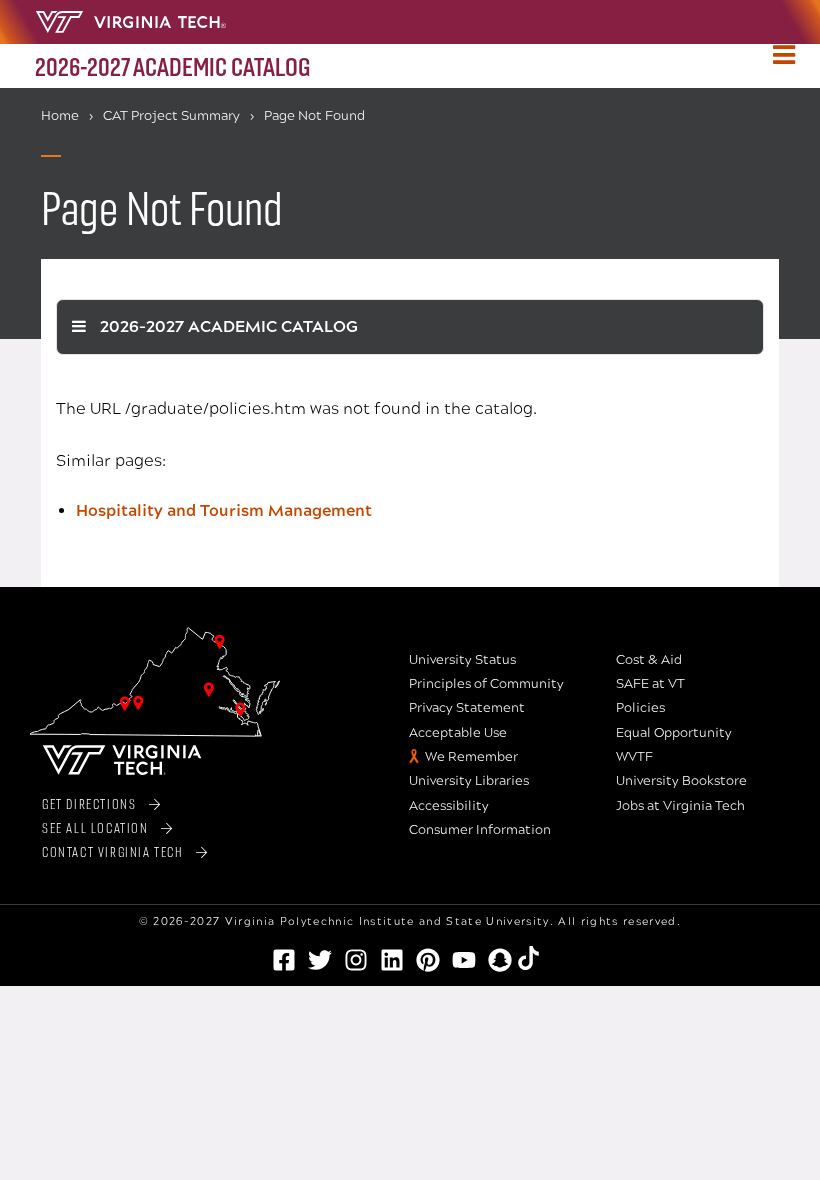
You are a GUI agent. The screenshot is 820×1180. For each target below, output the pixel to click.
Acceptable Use (458, 733)
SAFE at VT (650, 684)
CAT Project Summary (171, 116)
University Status (462, 660)
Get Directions (89, 803)
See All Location (95, 827)
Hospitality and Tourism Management (224, 510)
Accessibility (449, 806)
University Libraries (469, 781)
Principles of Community (486, 684)
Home (60, 116)
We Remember (471, 757)
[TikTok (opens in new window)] (536, 958)
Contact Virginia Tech (113, 851)
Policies (640, 708)
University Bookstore (681, 781)
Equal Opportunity (674, 733)
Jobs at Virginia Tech (680, 806)
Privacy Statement (467, 708)
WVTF (634, 757)
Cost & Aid (649, 660)
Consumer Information (480, 830)
